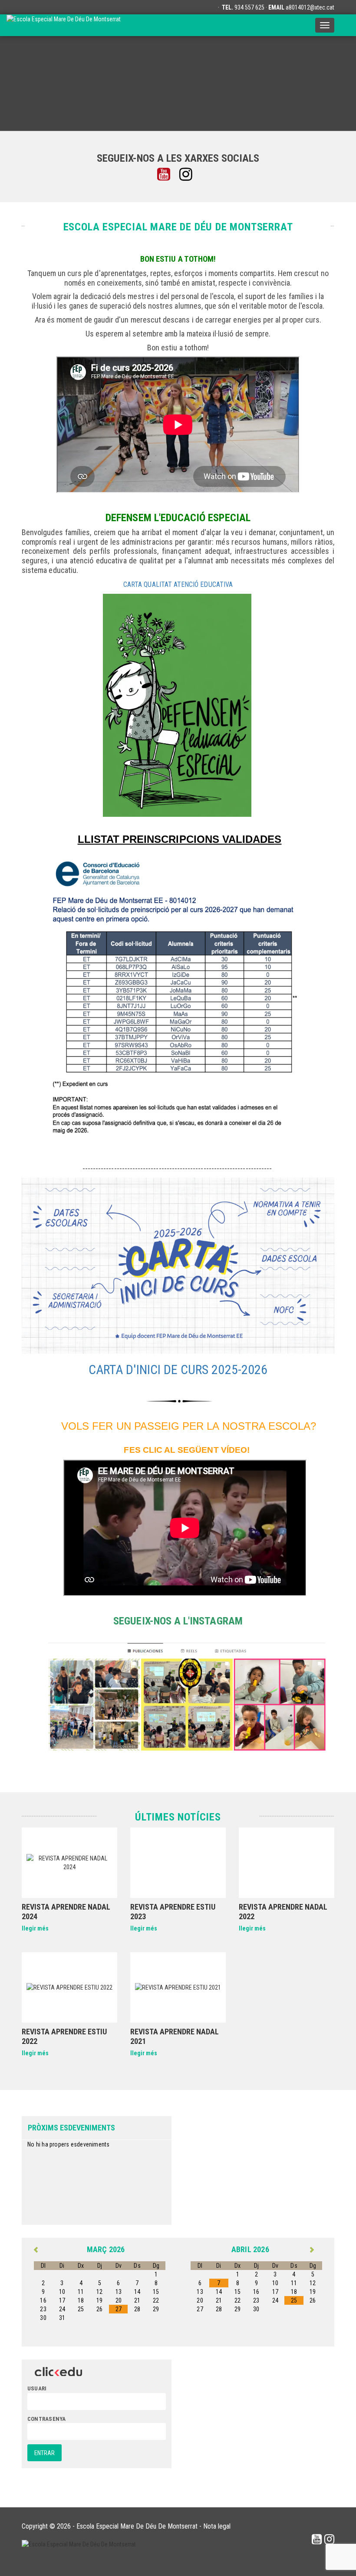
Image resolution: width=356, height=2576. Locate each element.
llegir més (35, 1928)
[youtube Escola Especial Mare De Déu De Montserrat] (167, 175)
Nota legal (217, 2526)
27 (119, 2309)
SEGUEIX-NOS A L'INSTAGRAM (178, 1621)
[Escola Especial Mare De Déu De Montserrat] (64, 25)
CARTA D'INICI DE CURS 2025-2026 (178, 1370)
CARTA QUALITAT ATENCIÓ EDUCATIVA (178, 584)
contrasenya (46, 2419)
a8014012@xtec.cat (310, 7)
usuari (37, 2388)
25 (294, 2300)
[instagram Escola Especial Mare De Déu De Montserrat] (189, 175)
